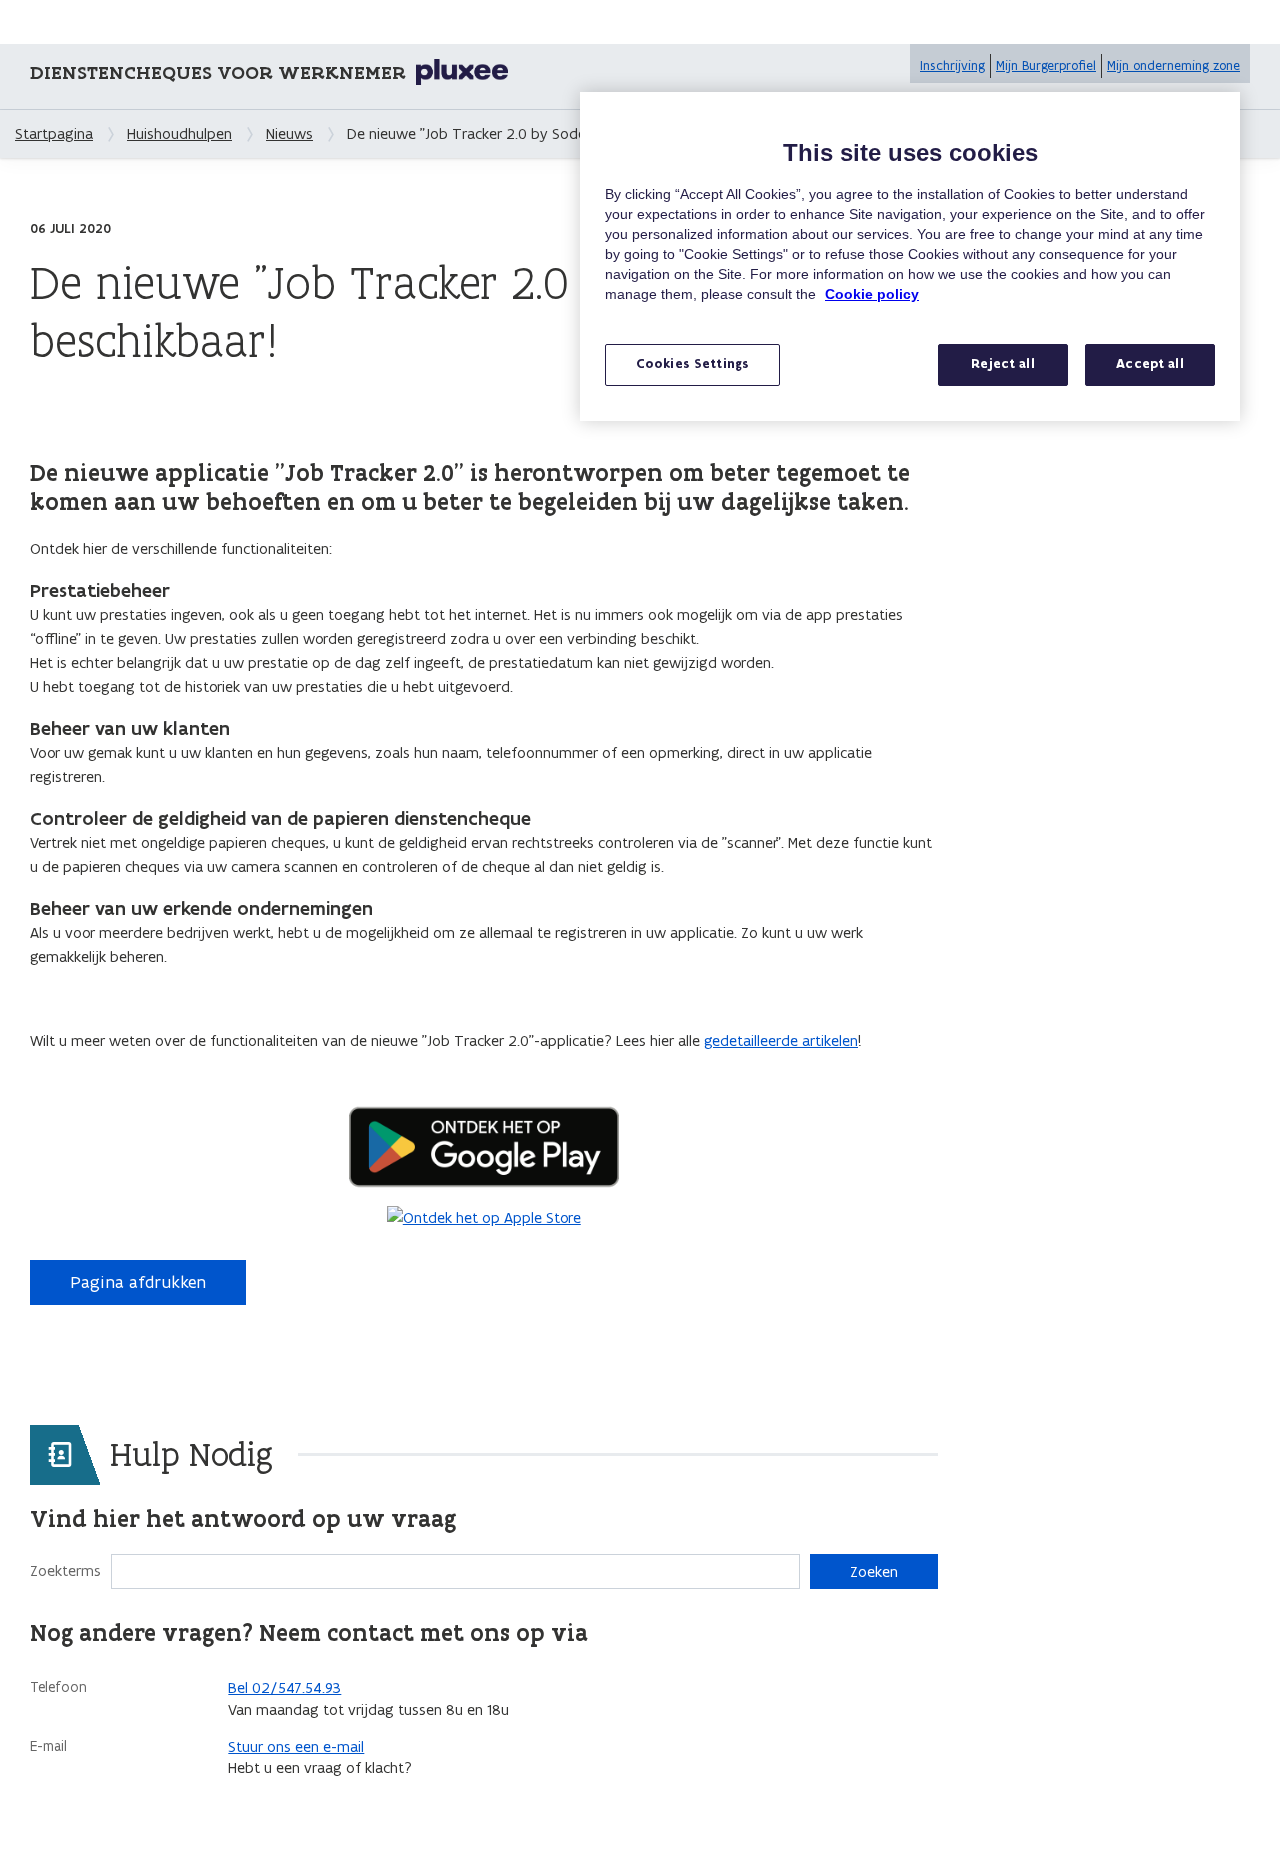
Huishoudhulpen (179, 133)
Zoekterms (65, 1570)
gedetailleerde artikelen (781, 1040)
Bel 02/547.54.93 (284, 1687)
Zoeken (874, 1571)
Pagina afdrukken (138, 1282)
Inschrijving (952, 65)
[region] (910, 256)
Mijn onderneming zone (1173, 65)
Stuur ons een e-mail (296, 1746)
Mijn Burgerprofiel (1046, 65)
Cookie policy (872, 294)
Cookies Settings (692, 364)
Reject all (1002, 364)
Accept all (1149, 364)
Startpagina (54, 133)
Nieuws (289, 133)
